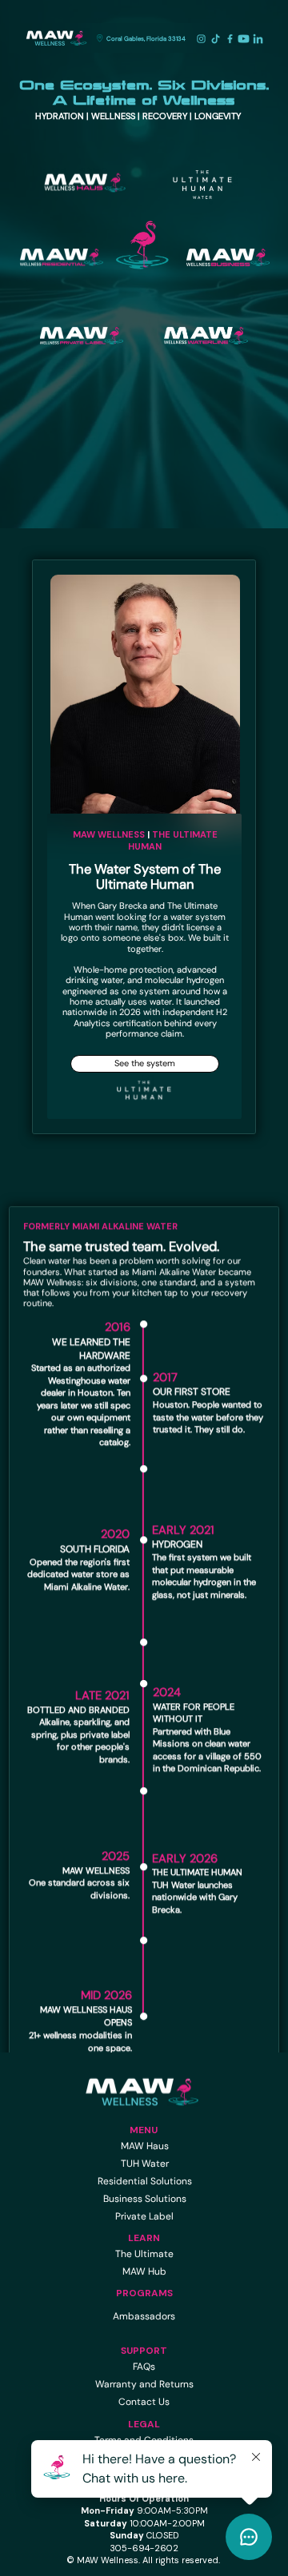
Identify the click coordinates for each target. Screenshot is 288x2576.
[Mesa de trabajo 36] (258, 39)
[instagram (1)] (201, 39)
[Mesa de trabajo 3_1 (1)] (244, 39)
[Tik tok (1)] (216, 39)
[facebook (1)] (230, 39)
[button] (146, 38)
